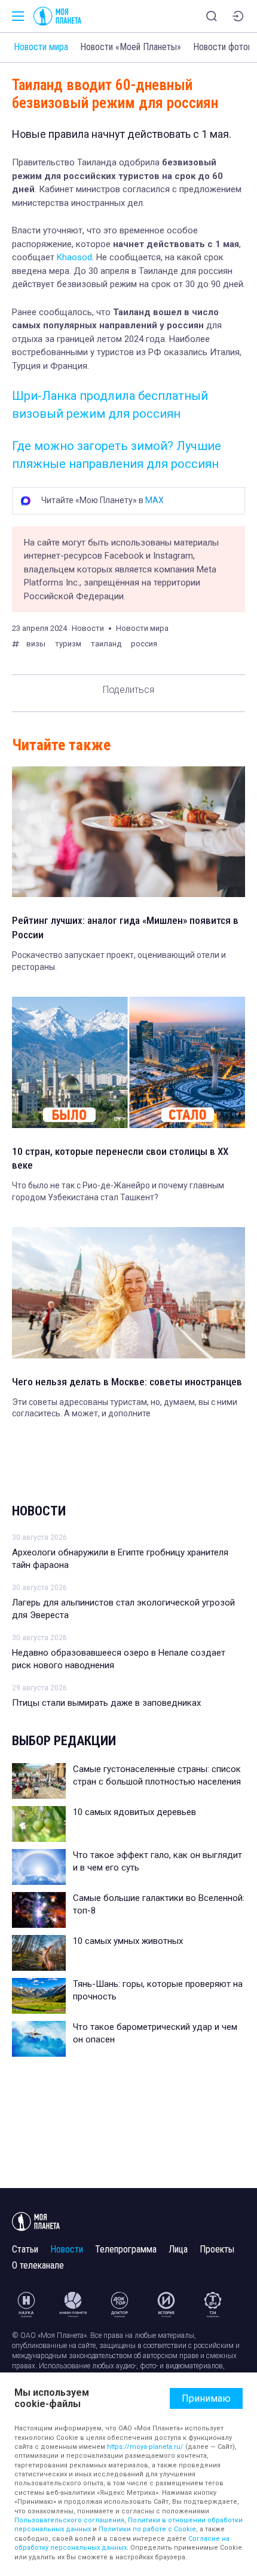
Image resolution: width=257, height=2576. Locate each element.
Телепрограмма (126, 2249)
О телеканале (38, 2265)
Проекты (217, 2249)
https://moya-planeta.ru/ (145, 2447)
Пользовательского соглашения (69, 2520)
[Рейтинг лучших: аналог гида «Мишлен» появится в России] (128, 832)
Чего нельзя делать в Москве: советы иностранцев (127, 1382)
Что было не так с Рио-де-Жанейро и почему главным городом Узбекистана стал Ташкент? (118, 1191)
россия (144, 644)
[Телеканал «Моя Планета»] (57, 16)
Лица (178, 2249)
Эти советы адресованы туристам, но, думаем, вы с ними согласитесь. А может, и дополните (125, 1408)
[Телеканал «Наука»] (26, 2304)
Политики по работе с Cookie (147, 2529)
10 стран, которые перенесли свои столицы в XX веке (120, 1158)
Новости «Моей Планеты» (131, 47)
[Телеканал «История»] (166, 2304)
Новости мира (41, 47)
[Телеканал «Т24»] (213, 2304)
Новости (39, 1511)
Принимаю (206, 2398)
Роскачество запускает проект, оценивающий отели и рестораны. (119, 961)
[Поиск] (212, 16)
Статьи (25, 2249)
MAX (154, 500)
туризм (68, 644)
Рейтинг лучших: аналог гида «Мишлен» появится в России (125, 928)
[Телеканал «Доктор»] (120, 2304)
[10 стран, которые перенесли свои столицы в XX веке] (128, 1062)
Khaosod (74, 257)
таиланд (106, 644)
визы (36, 644)
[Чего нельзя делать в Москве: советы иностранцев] (128, 1292)
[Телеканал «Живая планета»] (73, 2304)
